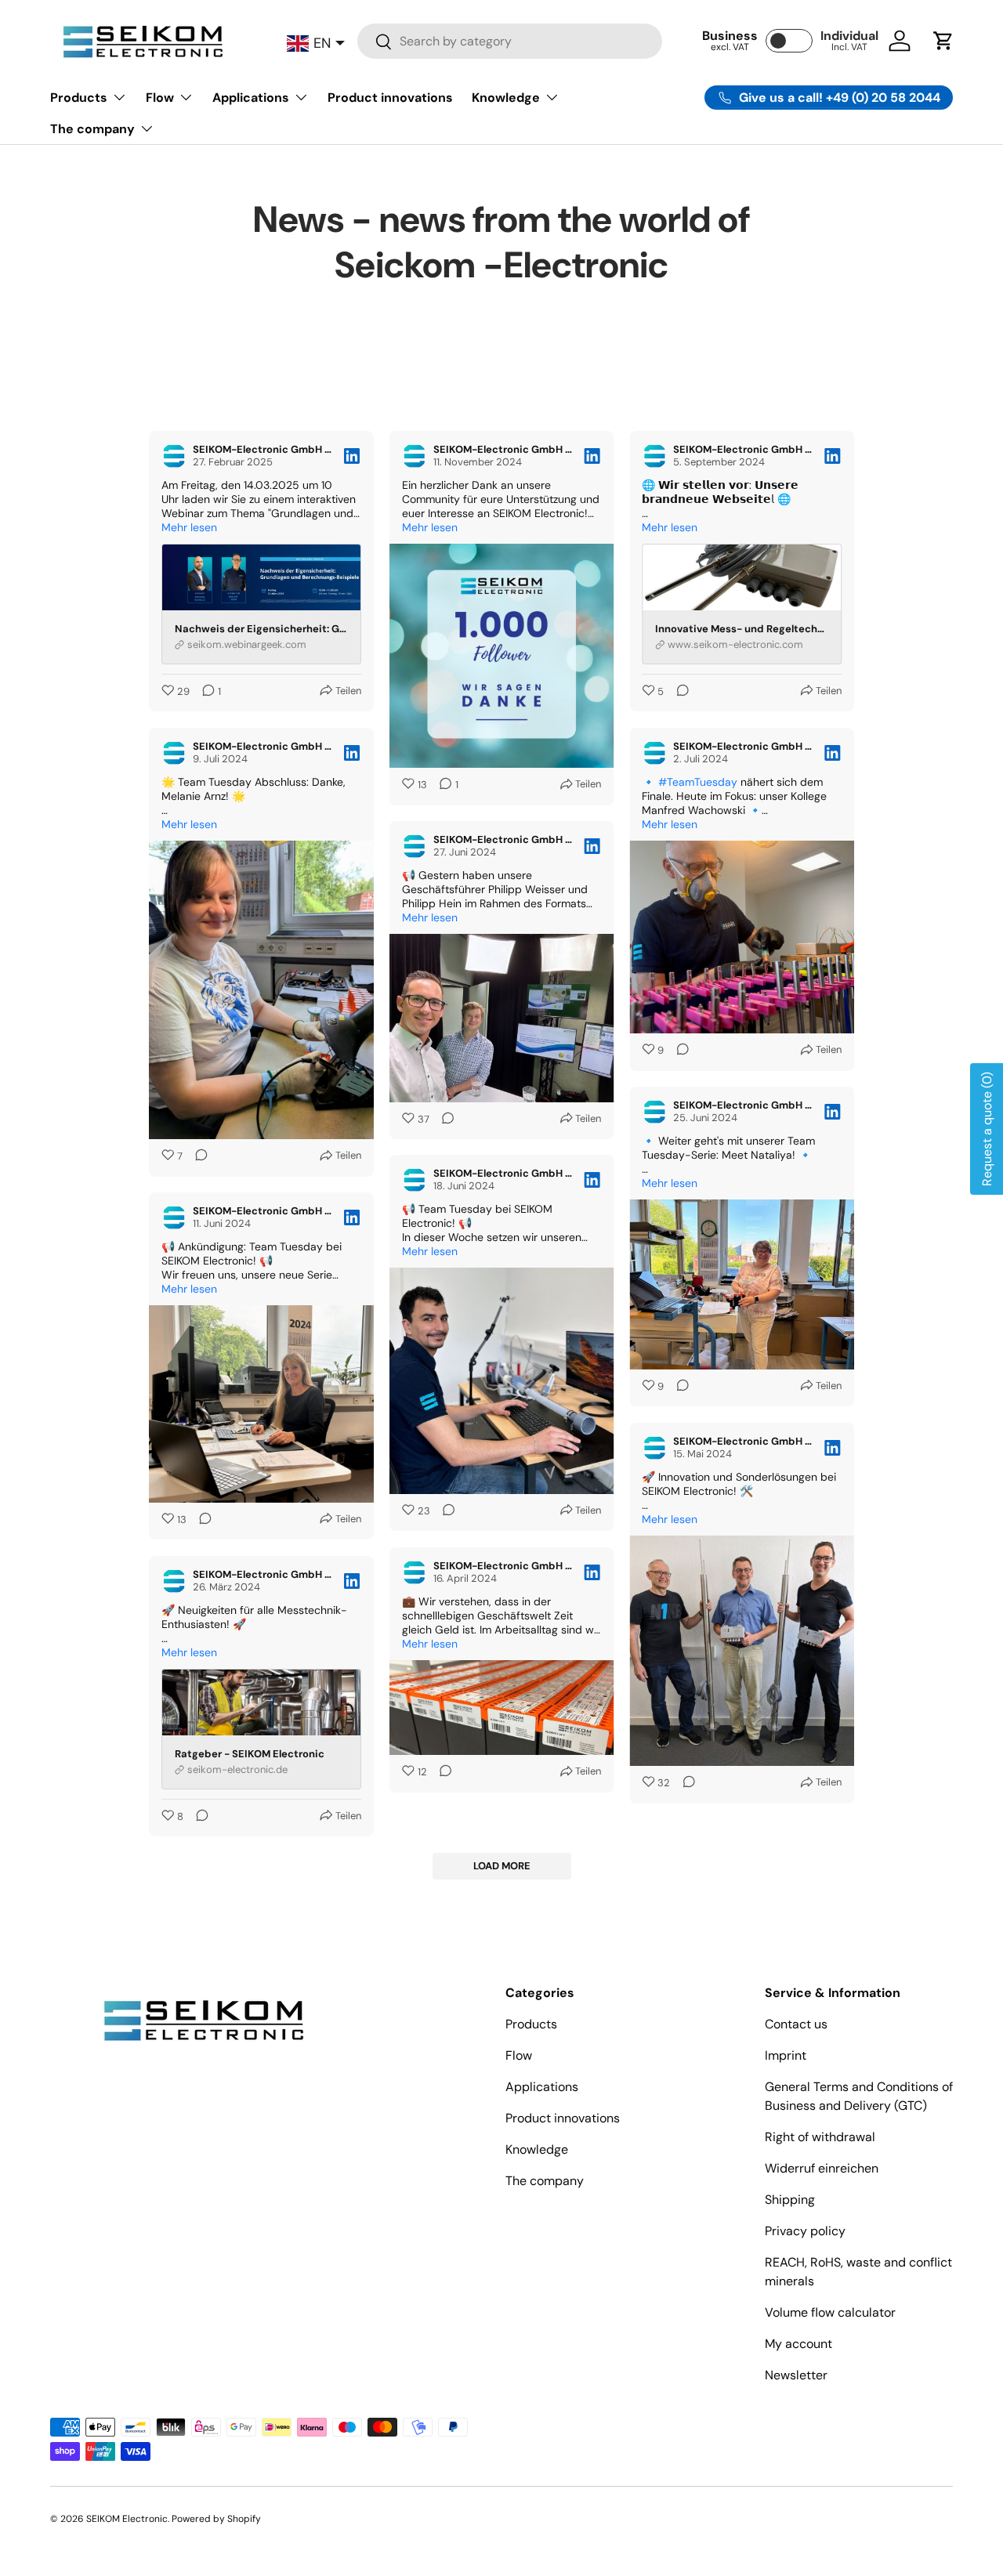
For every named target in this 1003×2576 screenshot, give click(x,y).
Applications (251, 98)
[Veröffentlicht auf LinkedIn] (352, 456)
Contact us (796, 2024)
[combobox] (510, 41)
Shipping (790, 2200)
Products (79, 98)
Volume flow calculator (830, 2312)
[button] (943, 41)
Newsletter (796, 2375)
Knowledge (506, 98)
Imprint (786, 2055)
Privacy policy (805, 2231)
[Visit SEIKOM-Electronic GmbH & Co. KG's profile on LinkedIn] (174, 456)
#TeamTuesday (698, 782)
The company (92, 129)
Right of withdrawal (820, 2137)
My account (798, 2344)
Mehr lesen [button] (189, 527)
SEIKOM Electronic (127, 2519)
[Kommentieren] (678, 692)
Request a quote (987, 1129)
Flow (160, 98)
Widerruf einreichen (822, 2168)
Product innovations (390, 98)
